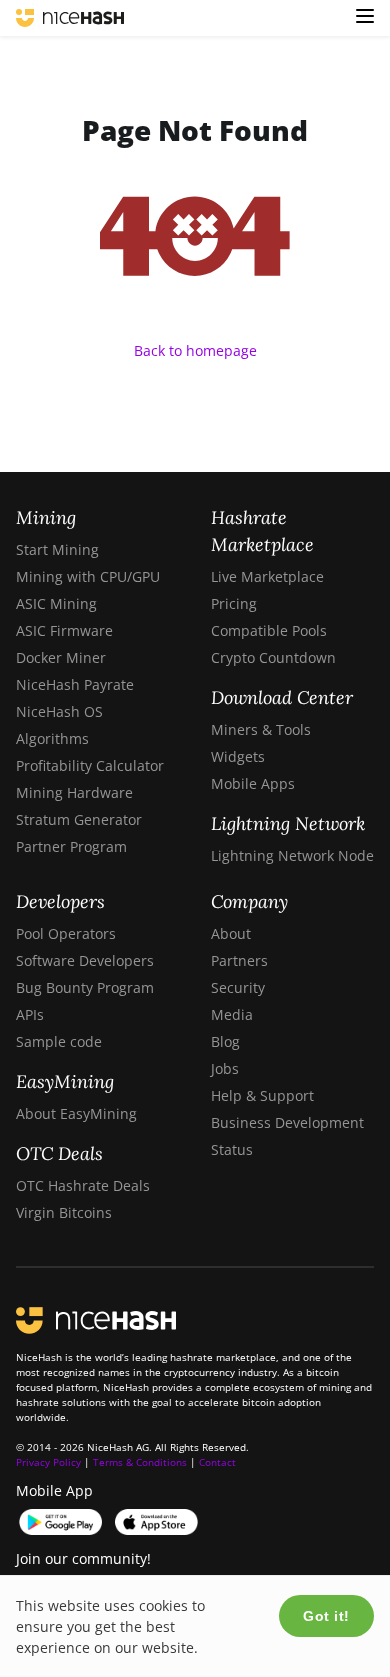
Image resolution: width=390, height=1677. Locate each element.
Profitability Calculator (90, 765)
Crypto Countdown (273, 657)
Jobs (225, 1068)
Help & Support (262, 1095)
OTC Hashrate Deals (83, 1185)
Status (232, 1149)
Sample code (59, 1041)
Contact (217, 1462)
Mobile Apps (253, 783)
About (231, 933)
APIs (30, 1014)
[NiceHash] (70, 18)
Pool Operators (66, 933)
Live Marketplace (267, 576)
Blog (225, 1041)
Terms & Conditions (140, 1462)
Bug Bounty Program (85, 987)
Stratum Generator (79, 819)
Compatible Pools (269, 630)
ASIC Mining (56, 603)
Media (232, 1014)
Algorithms (52, 738)
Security (238, 987)
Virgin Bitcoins (64, 1212)
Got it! (326, 1616)
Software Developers (85, 960)
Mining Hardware (74, 792)
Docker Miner (61, 657)
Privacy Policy (48, 1462)
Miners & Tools (261, 729)
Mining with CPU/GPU (88, 576)
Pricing (234, 603)
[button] (365, 18)
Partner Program (71, 846)
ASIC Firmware (64, 630)
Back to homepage (195, 350)
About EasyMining (76, 1113)
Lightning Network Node (292, 855)
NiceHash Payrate (75, 684)
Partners (239, 960)
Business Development (287, 1122)
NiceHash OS (59, 711)
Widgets (238, 756)
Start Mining (57, 549)
